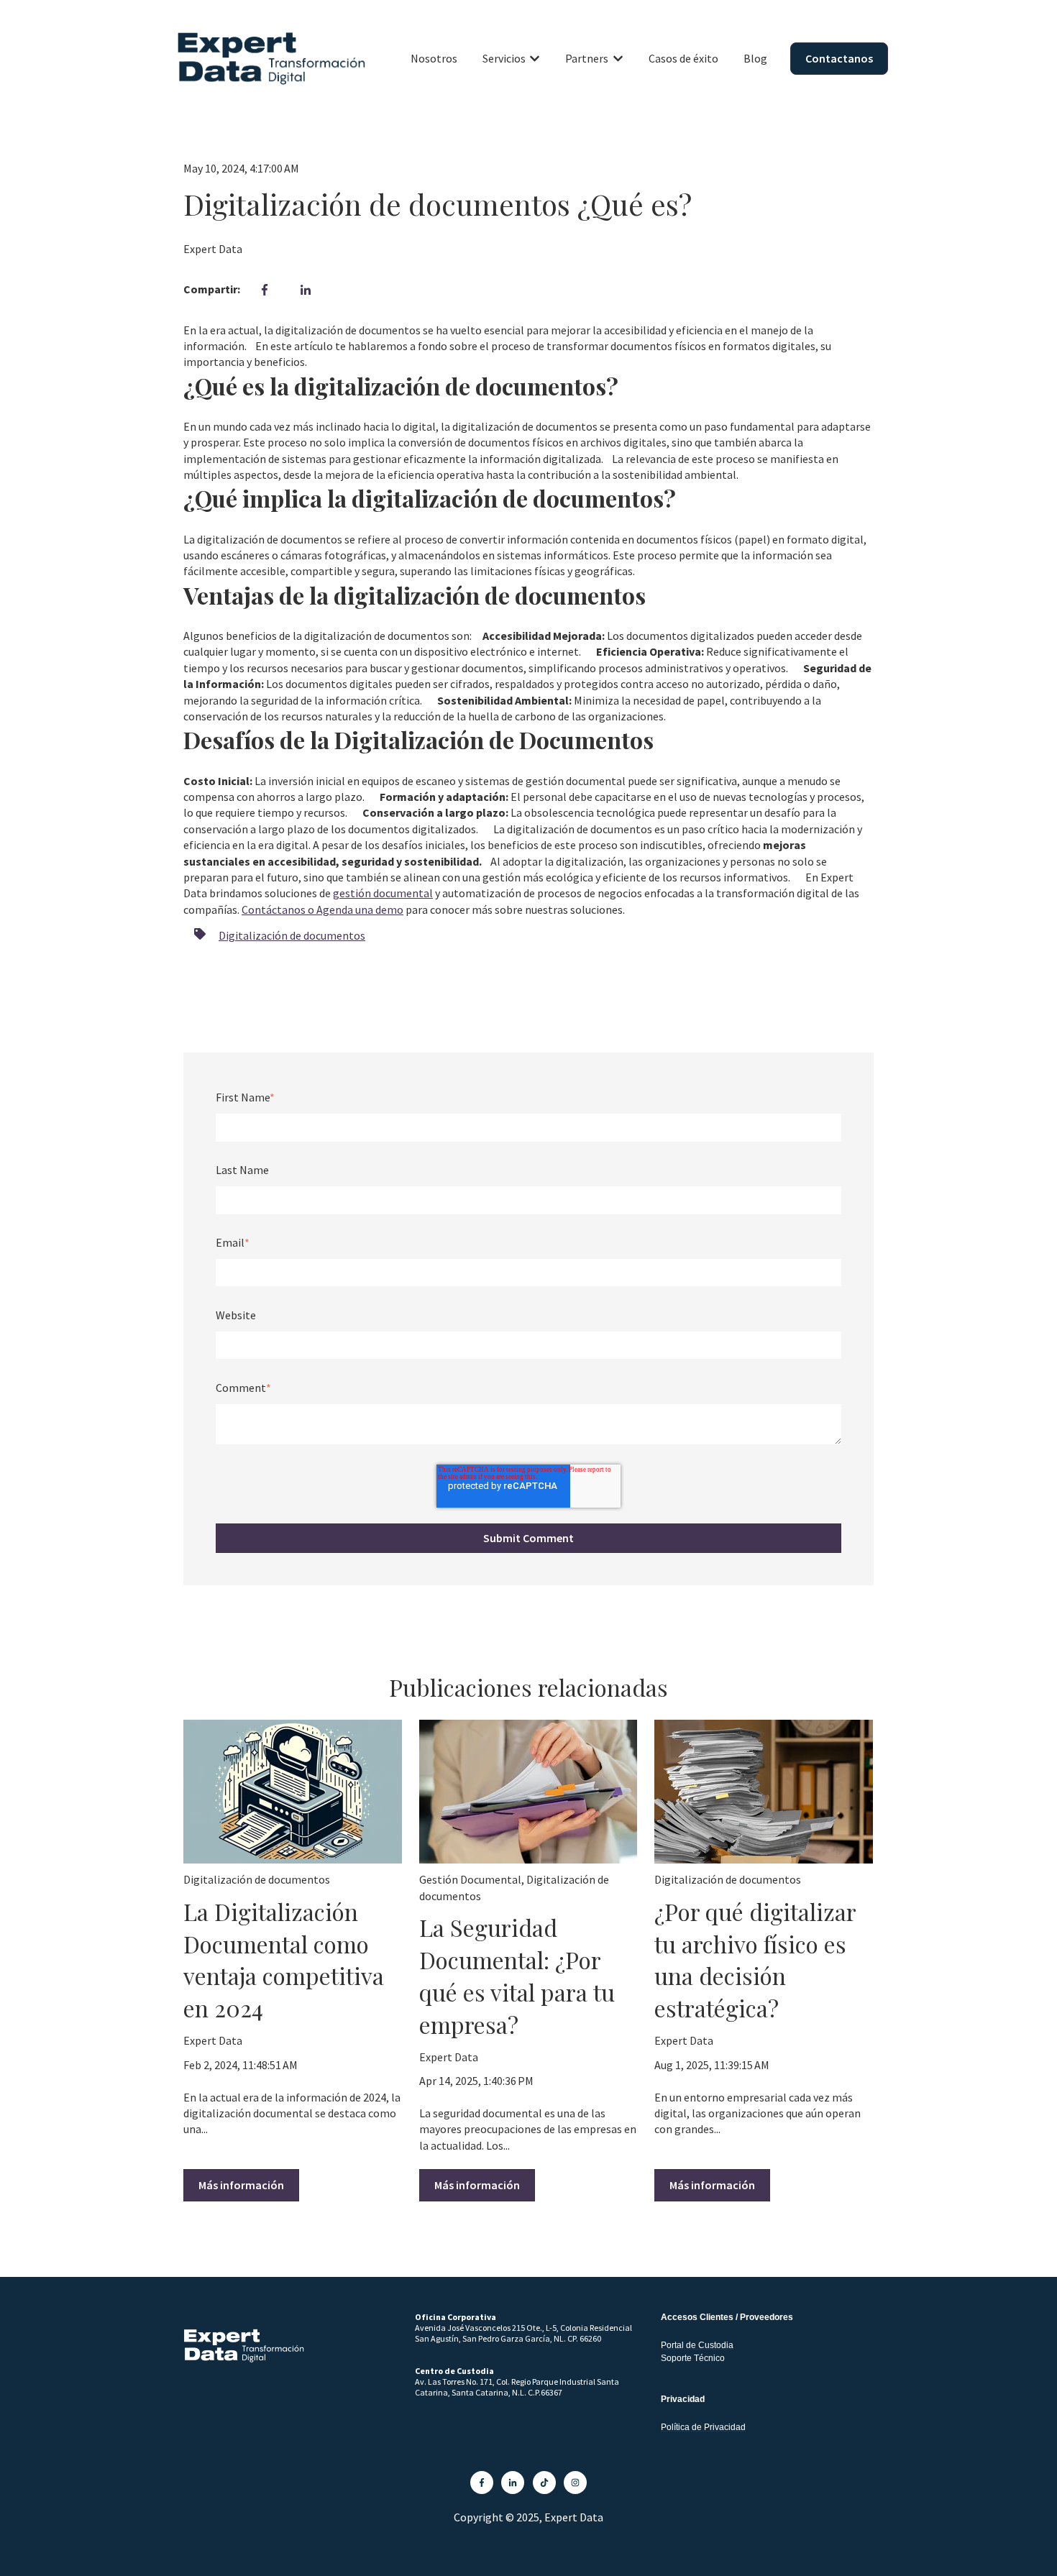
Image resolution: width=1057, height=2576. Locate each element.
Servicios (504, 58)
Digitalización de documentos (292, 935)
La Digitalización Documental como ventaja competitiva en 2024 (284, 1959)
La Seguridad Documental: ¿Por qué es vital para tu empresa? (517, 1975)
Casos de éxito (683, 58)
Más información (241, 2185)
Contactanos (839, 58)
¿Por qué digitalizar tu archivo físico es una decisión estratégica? (755, 1959)
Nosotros (434, 58)
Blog (755, 58)
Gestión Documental (470, 1879)
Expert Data (213, 249)
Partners (587, 58)
